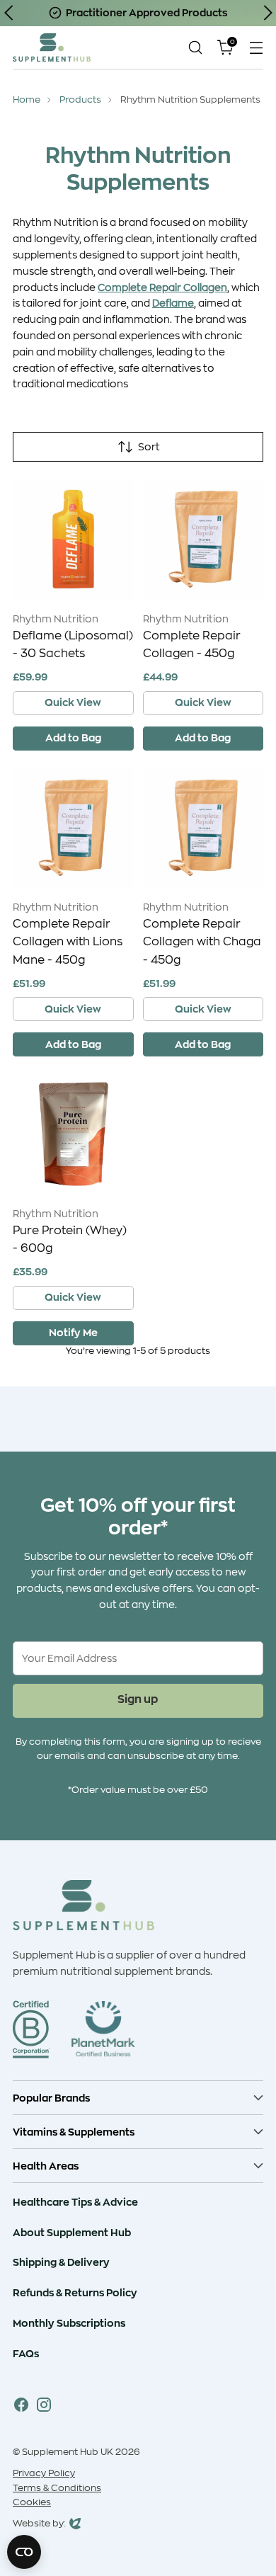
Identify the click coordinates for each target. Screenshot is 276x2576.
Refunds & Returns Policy (75, 2292)
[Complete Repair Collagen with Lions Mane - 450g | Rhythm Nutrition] (73, 828)
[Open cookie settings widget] (24, 2552)
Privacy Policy (44, 2473)
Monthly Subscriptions (69, 2323)
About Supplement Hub (72, 2232)
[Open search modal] (195, 47)
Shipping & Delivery (61, 2262)
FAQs (26, 2353)
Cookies (32, 2502)
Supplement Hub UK (68, 2452)
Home (27, 100)
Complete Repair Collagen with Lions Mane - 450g (68, 942)
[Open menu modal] (256, 47)
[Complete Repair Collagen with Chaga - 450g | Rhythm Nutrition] (203, 828)
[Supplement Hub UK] (52, 47)
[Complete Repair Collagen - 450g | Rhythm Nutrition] (203, 539)
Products (80, 100)
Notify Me (73, 1332)
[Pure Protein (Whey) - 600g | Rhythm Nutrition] (73, 1134)
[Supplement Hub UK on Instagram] (44, 2407)
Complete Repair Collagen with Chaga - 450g (202, 942)
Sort (149, 447)
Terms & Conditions (57, 2488)
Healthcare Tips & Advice (75, 2202)
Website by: (39, 2525)
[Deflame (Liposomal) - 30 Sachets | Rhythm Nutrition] (73, 539)
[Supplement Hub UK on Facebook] (21, 2407)
